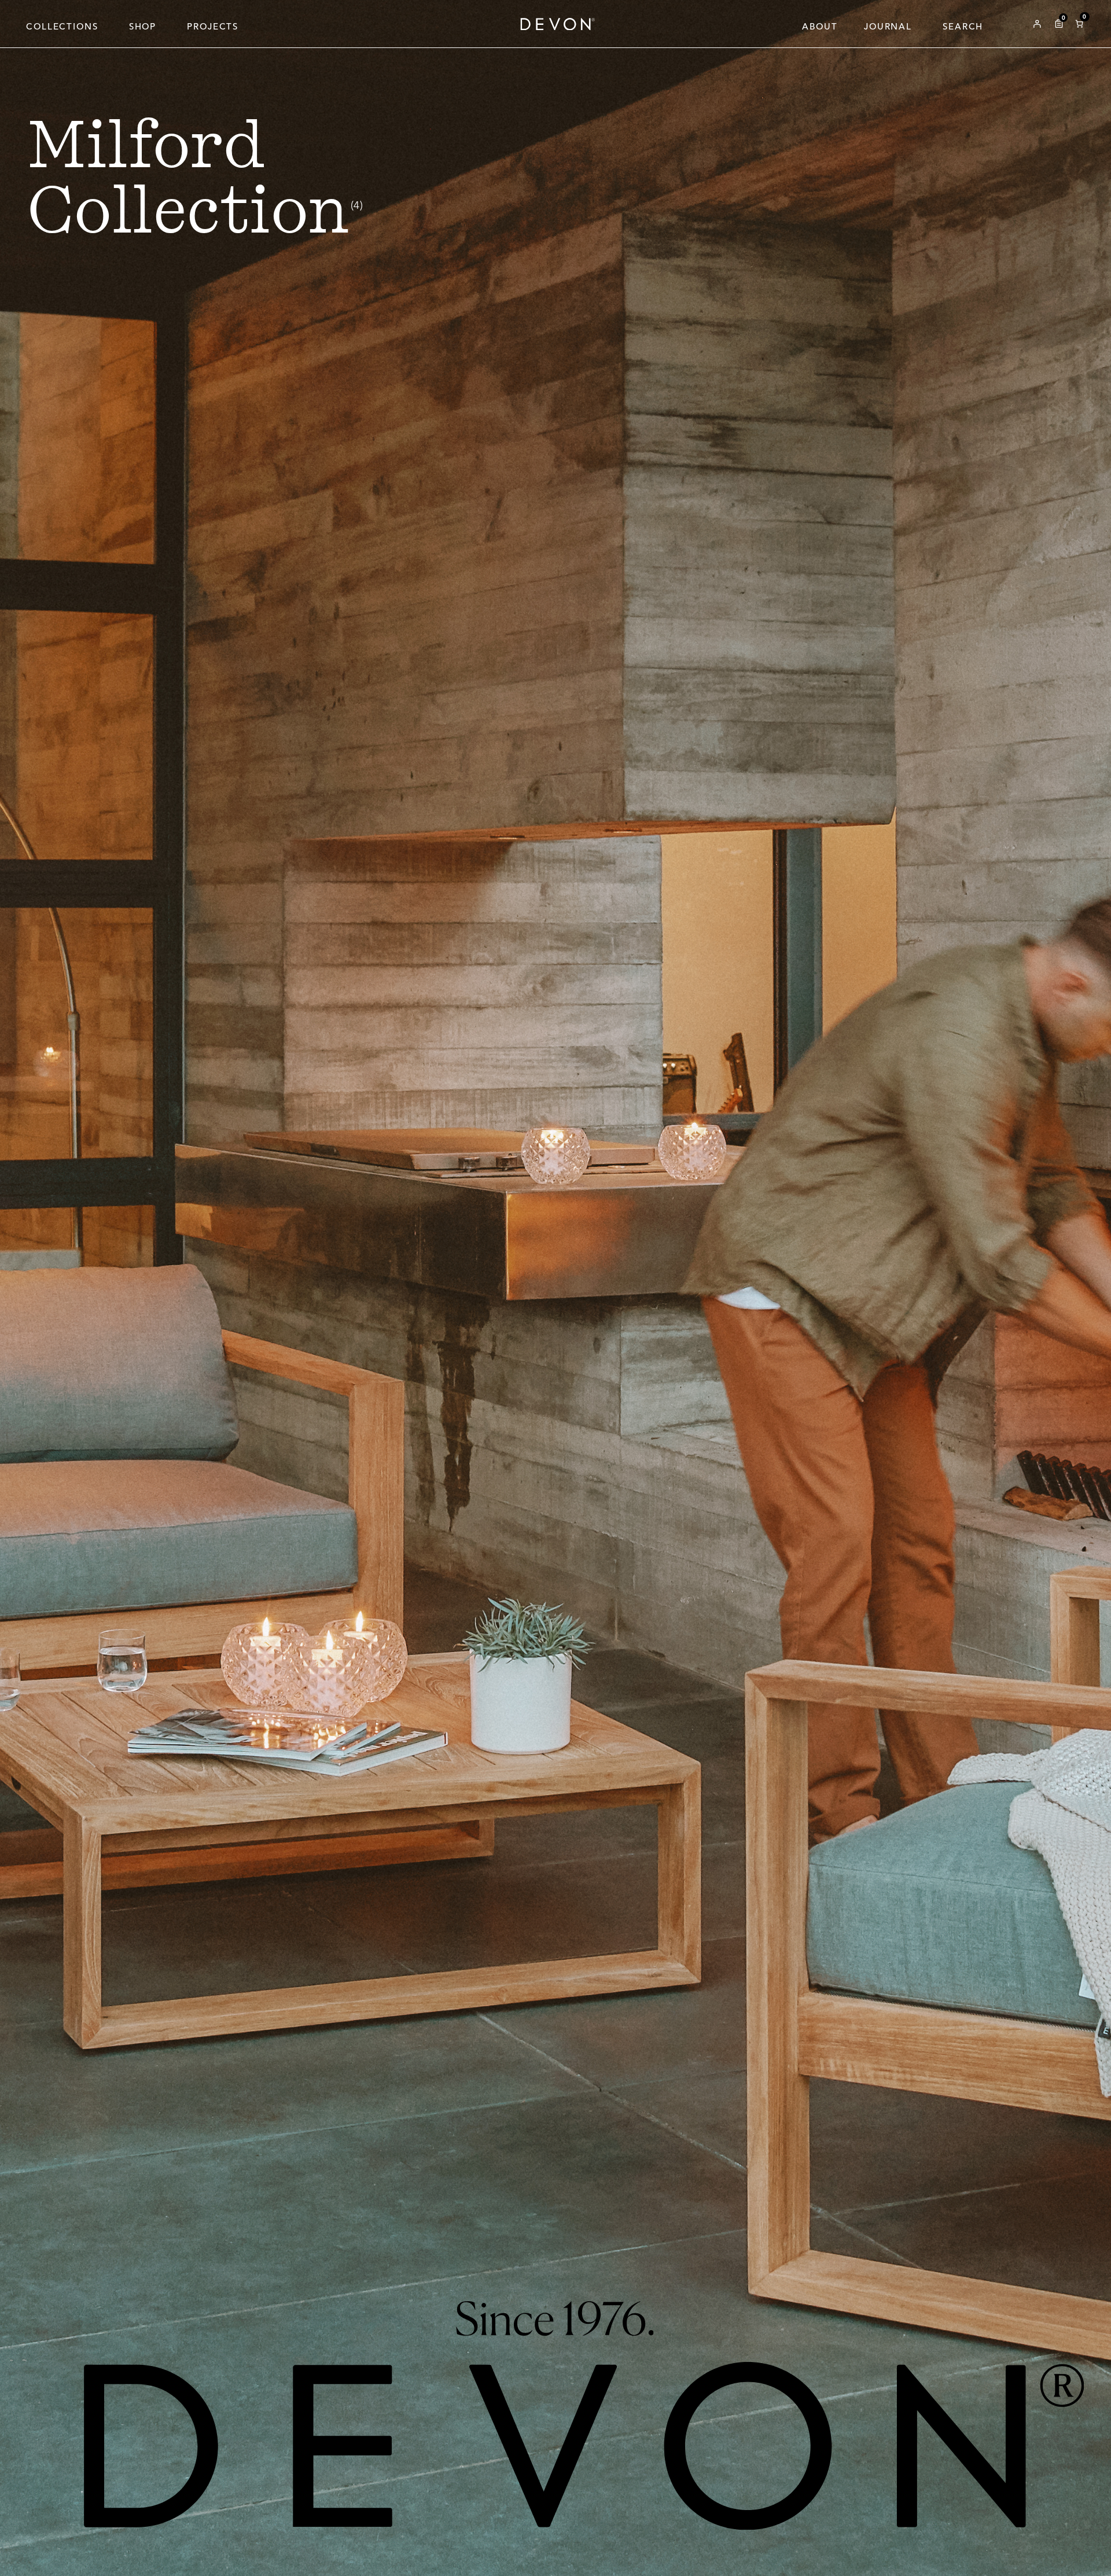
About (820, 26)
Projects (213, 26)
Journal (888, 26)
